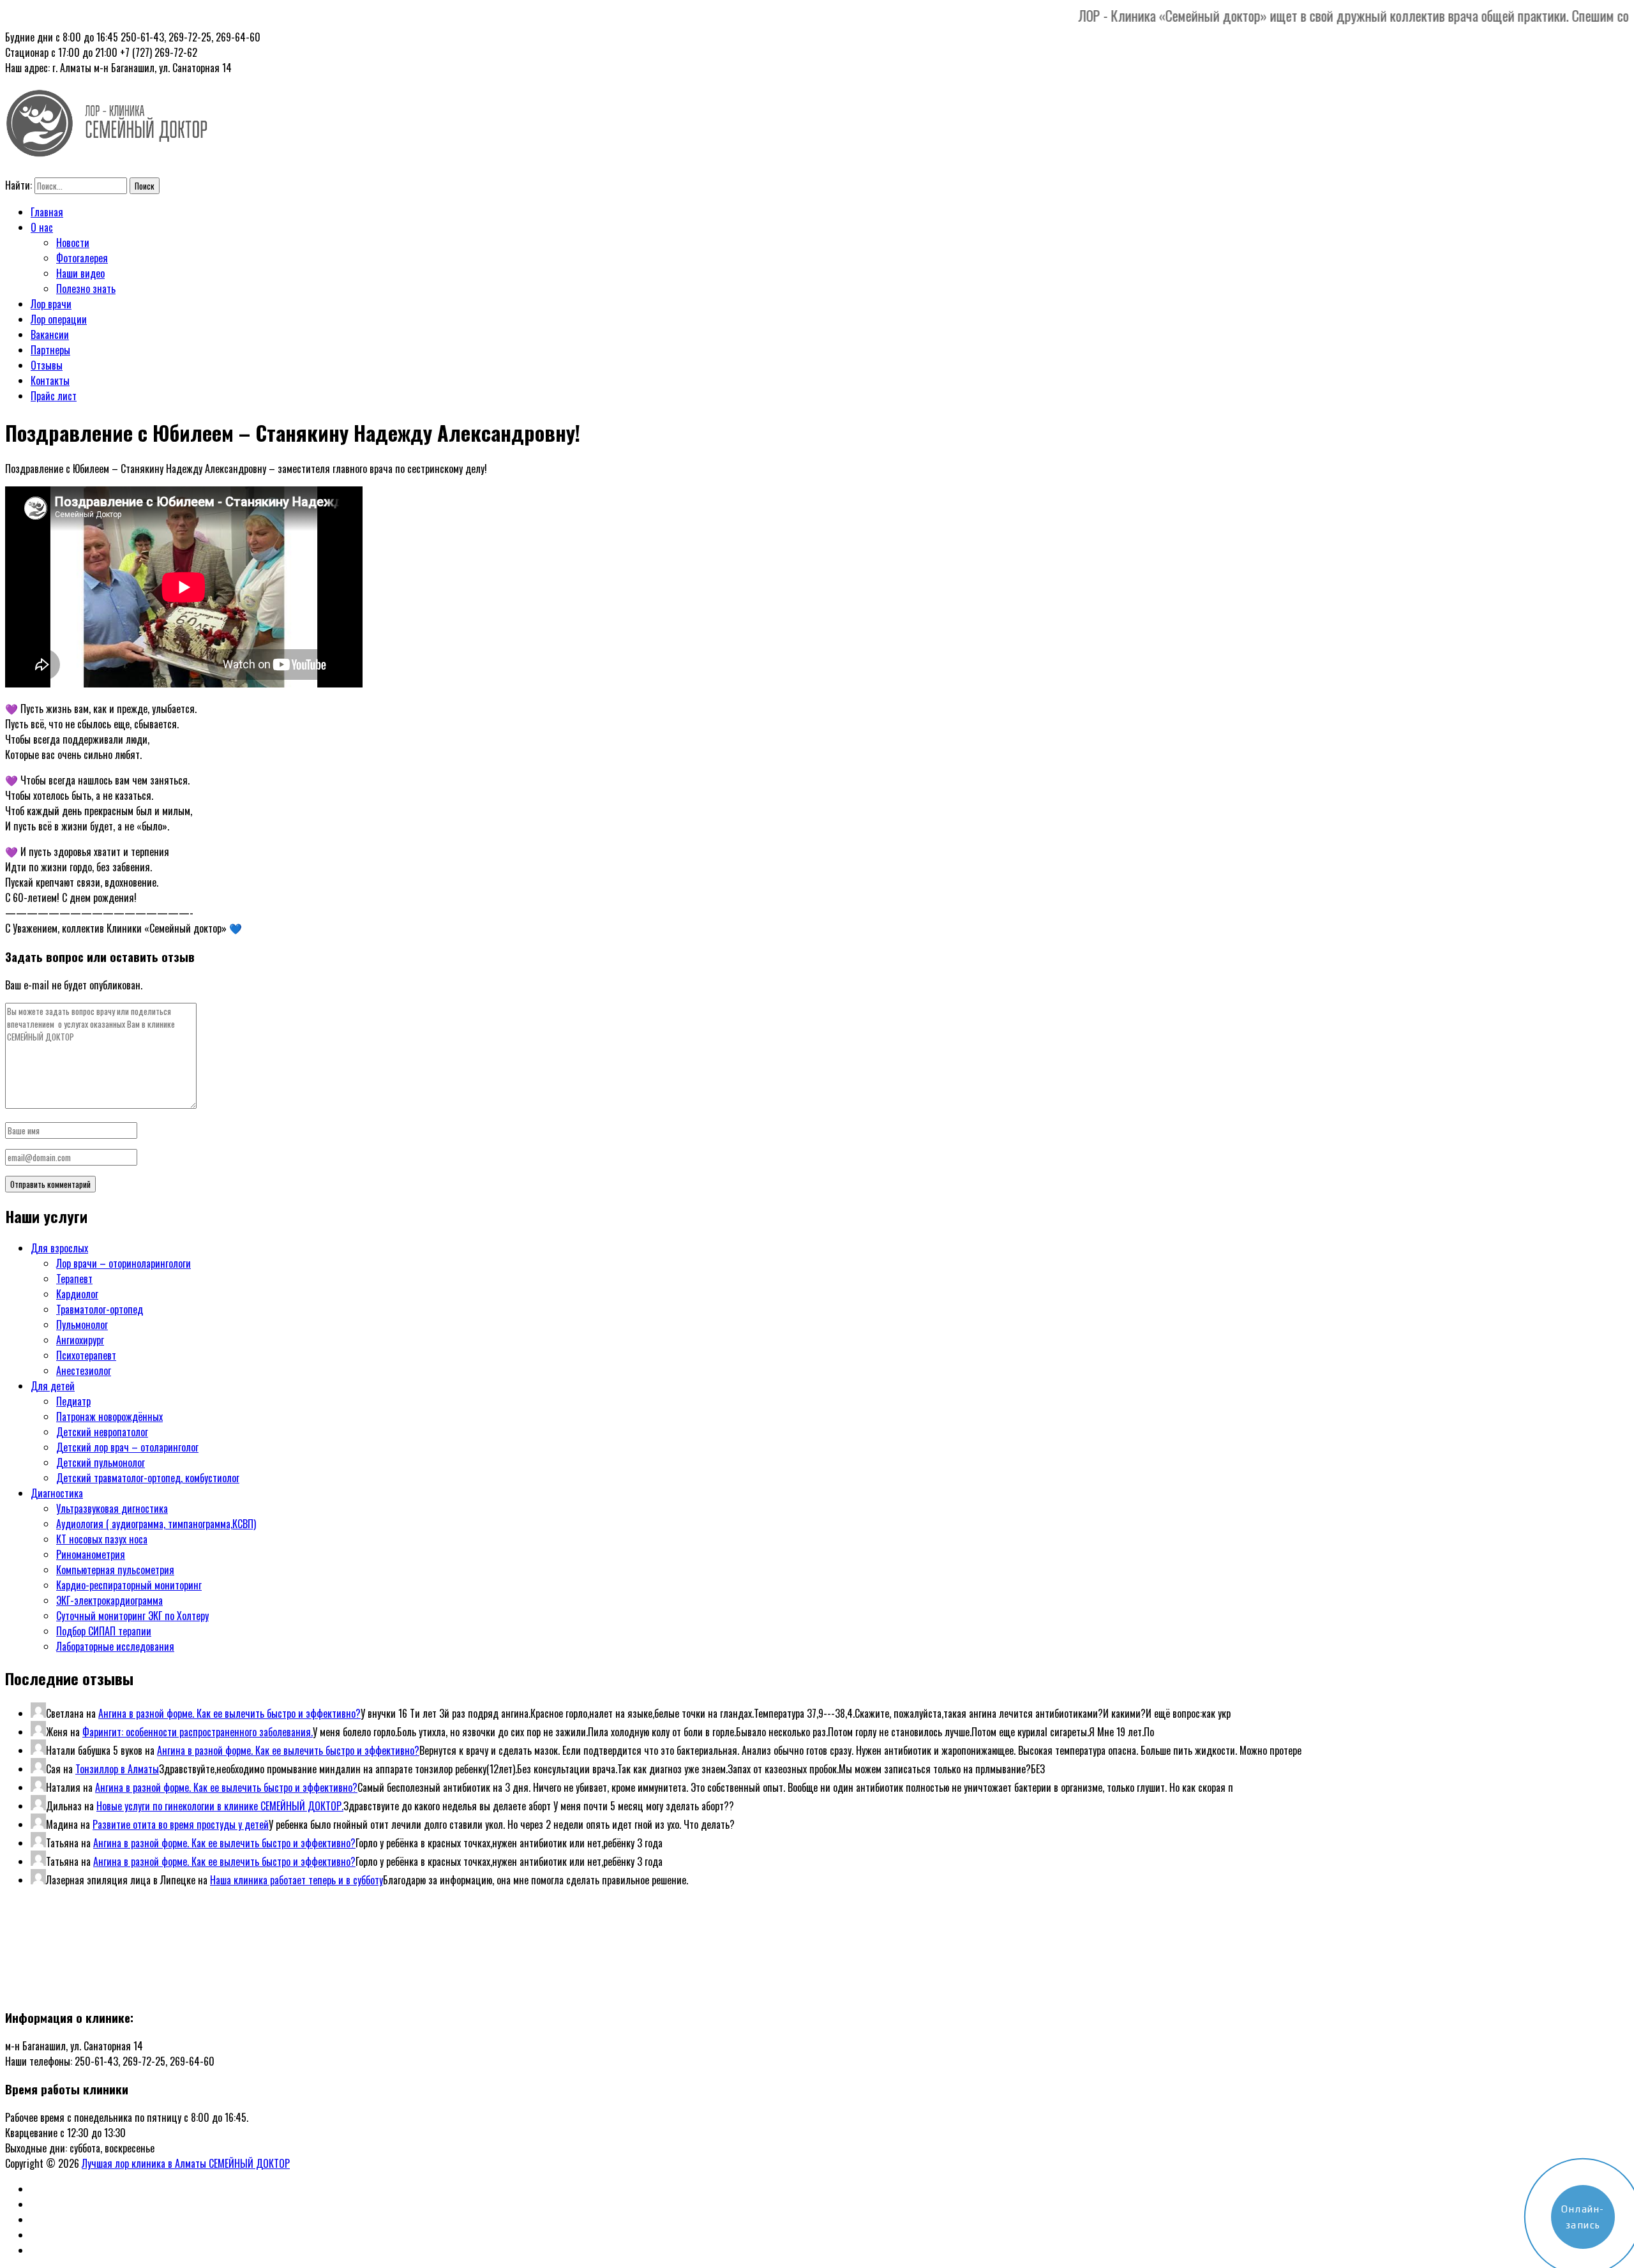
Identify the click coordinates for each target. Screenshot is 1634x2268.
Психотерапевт (86, 1355)
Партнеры (50, 350)
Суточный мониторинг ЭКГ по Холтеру (132, 1616)
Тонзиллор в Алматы (117, 1769)
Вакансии (50, 334)
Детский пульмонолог (101, 1462)
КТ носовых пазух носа (102, 1539)
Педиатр (73, 1401)
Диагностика (57, 1493)
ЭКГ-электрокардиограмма (109, 1600)
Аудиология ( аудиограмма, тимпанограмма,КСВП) (156, 1524)
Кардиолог (77, 1294)
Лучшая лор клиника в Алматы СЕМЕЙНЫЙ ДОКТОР (186, 2163)
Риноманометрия (91, 1554)
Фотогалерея (82, 258)
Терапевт (74, 1279)
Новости (73, 243)
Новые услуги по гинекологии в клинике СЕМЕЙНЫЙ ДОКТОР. (220, 1806)
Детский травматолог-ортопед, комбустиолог (148, 1478)
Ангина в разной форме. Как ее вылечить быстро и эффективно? (229, 1713)
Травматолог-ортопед (100, 1309)
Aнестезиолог (84, 1371)
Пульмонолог (82, 1325)
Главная (47, 212)
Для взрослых (59, 1248)
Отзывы (47, 365)
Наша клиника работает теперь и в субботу (296, 1880)
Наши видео (80, 273)
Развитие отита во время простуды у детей (181, 1824)
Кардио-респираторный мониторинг (129, 1585)
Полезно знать (86, 289)
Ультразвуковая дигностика (112, 1508)
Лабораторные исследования (115, 1646)
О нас (42, 227)
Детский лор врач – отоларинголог (127, 1447)
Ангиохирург (80, 1340)
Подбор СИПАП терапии (104, 1631)
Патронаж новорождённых (109, 1416)
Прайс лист (54, 396)
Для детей (53, 1386)
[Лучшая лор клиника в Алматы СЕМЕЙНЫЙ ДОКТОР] (107, 149)
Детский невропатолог (102, 1432)
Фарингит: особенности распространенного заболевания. (198, 1732)
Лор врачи (51, 304)
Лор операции (59, 319)
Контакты (50, 380)
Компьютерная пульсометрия (115, 1570)
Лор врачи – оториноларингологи (124, 1263)
